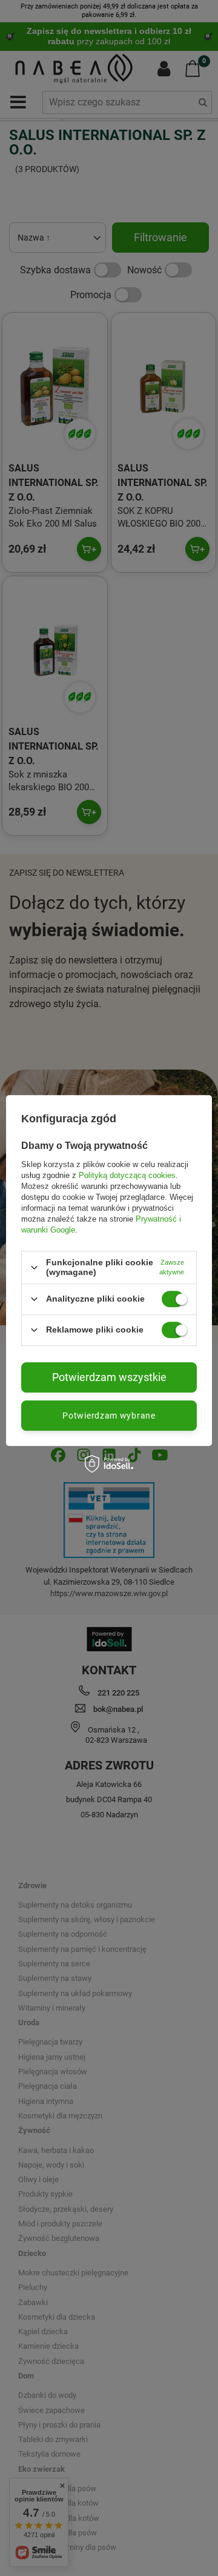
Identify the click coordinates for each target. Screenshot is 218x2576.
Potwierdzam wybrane (109, 1416)
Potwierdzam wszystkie (109, 1377)
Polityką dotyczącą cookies (127, 1175)
